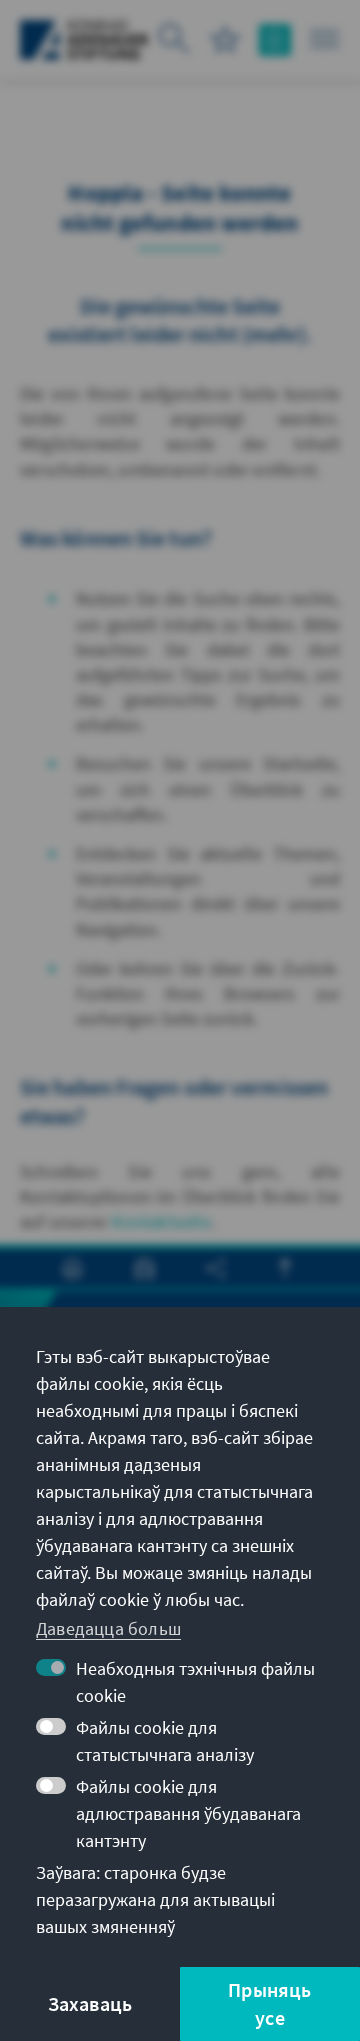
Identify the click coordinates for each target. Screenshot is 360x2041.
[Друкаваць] (72, 1268)
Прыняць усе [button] (269, 2003)
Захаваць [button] (90, 2003)
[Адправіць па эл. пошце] (144, 1268)
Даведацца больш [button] (108, 1628)
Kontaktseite (161, 1221)
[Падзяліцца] (215, 1268)
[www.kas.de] (84, 40)
